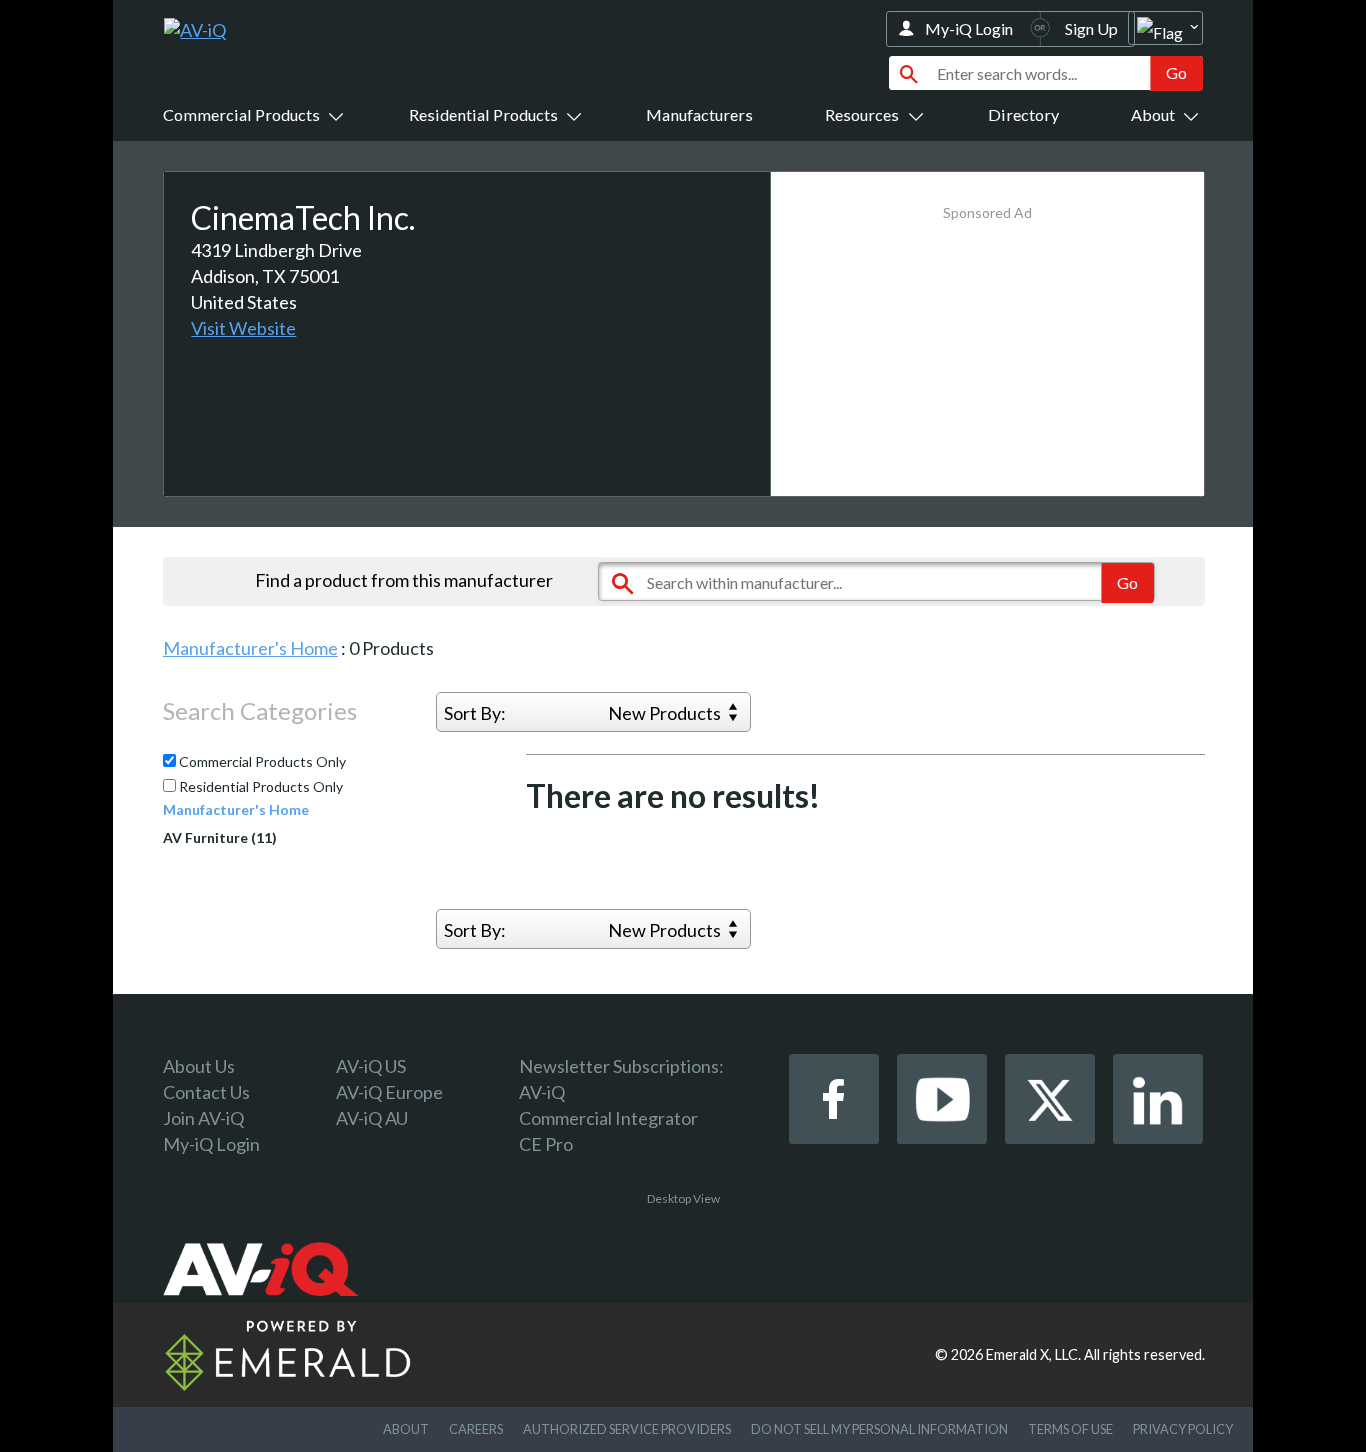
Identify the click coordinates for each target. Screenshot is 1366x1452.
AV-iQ (542, 1092)
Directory (1023, 114)
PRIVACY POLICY (1183, 1429)
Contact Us (206, 1092)
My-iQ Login (969, 28)
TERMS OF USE (1070, 1429)
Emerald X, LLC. (1033, 1354)
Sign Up (1091, 28)
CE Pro (546, 1144)
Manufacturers (699, 114)
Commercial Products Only (261, 762)
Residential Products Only (259, 787)
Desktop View (683, 1198)
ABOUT (406, 1429)
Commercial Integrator (608, 1118)
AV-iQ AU (372, 1118)
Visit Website (243, 328)
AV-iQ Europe (389, 1092)
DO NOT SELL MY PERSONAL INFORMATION (879, 1429)
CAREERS (476, 1429)
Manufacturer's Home (250, 648)
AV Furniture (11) (220, 837)
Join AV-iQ (203, 1118)
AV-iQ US (371, 1066)
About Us (199, 1066)
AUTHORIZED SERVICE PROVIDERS (627, 1429)
